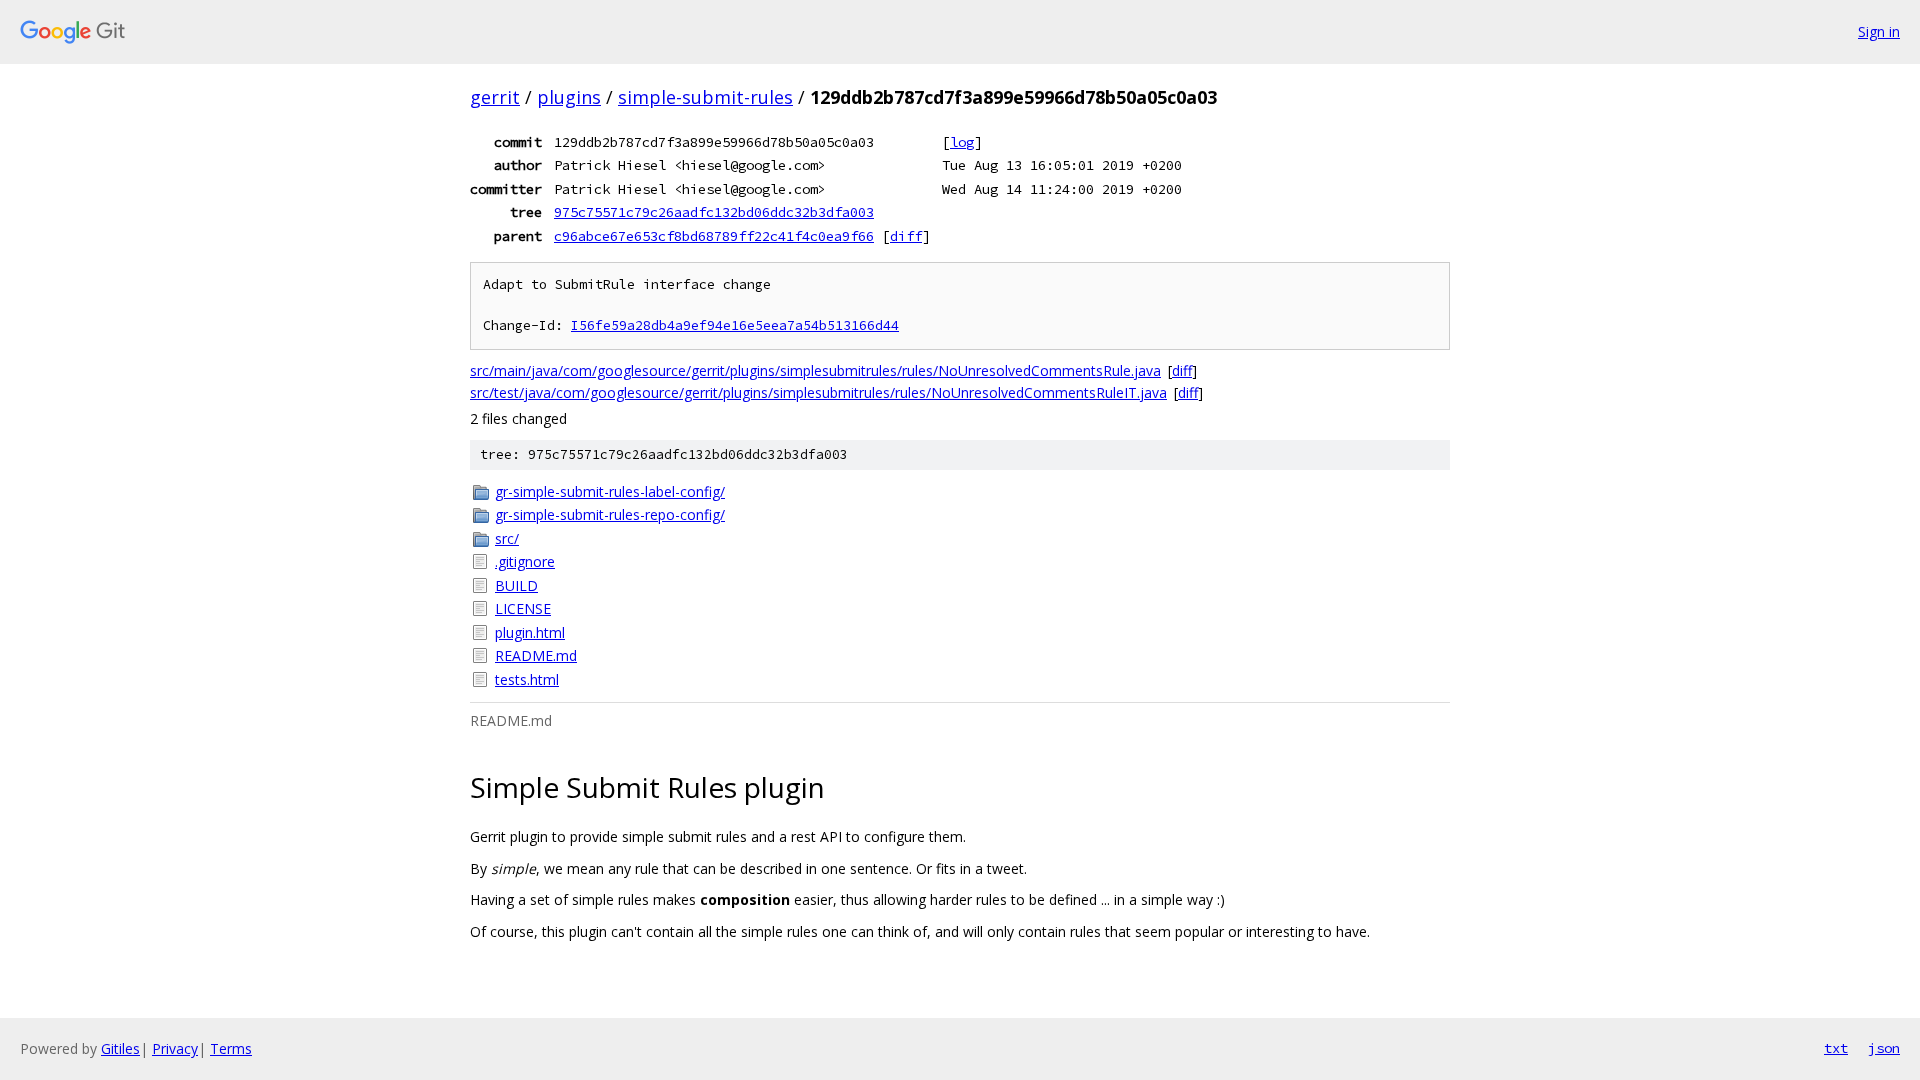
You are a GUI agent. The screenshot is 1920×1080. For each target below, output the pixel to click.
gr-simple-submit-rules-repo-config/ (610, 514)
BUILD (516, 585)
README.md (536, 655)
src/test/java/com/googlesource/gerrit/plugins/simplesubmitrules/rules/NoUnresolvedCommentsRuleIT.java (818, 392)
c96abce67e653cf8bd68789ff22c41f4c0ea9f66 (714, 236)
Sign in (1879, 31)
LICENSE (523, 608)
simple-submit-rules (705, 97)
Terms (231, 1048)
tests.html (527, 679)
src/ (507, 538)
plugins (569, 97)
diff (906, 236)
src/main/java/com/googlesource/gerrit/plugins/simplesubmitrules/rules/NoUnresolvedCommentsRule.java (815, 370)
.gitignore (525, 561)
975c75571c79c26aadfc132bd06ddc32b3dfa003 (714, 212)
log (962, 142)
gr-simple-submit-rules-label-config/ (610, 491)
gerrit (495, 97)
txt (1836, 1048)
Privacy (175, 1048)
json (1884, 1048)
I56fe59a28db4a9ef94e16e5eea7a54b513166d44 (735, 325)
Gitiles (120, 1048)
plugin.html (530, 632)
